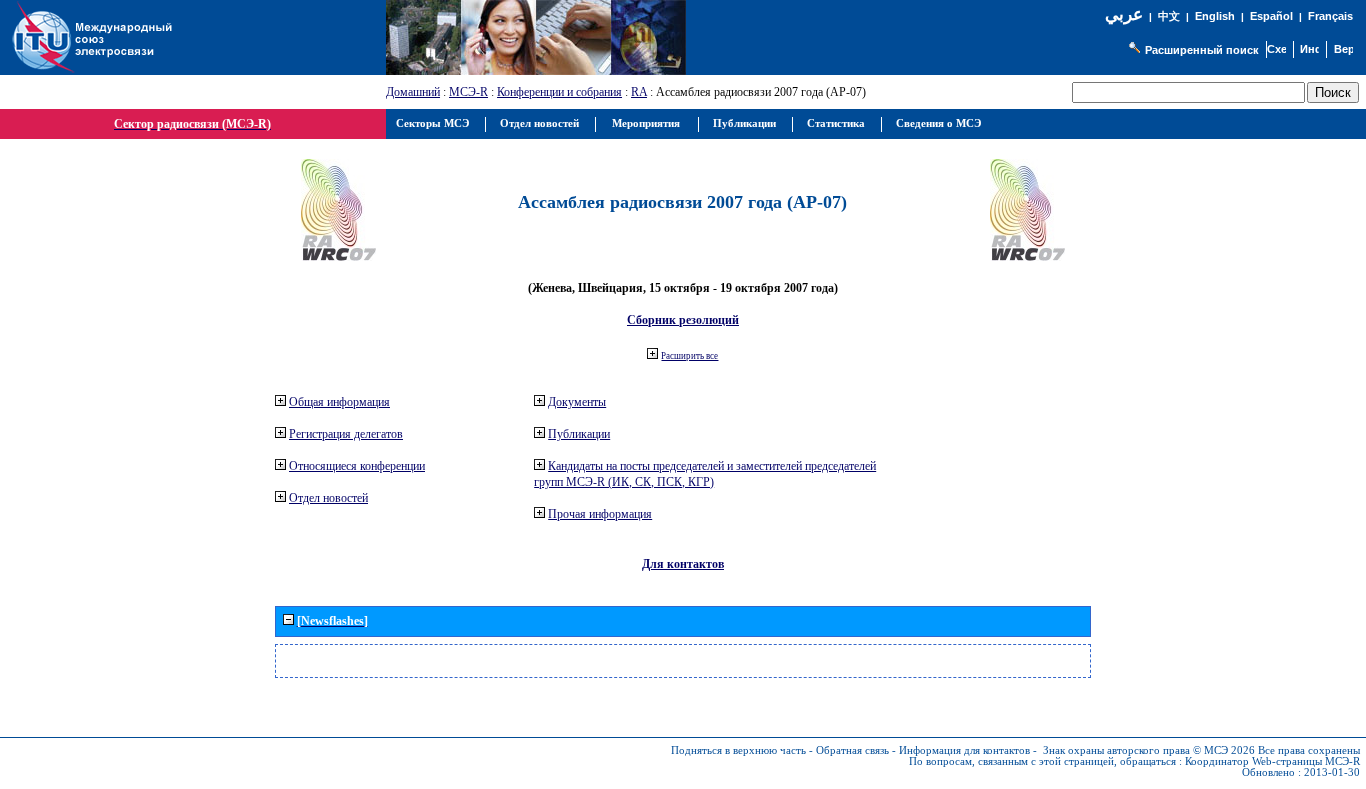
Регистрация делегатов (346, 434)
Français (1330, 16)
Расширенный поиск (1202, 50)
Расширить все (689, 356)
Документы (577, 402)
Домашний (413, 92)
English (1215, 16)
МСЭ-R (468, 92)
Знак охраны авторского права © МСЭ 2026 (1149, 750)
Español (1271, 16)
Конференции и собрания (559, 92)
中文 (1169, 16)
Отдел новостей (328, 498)
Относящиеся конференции (357, 466)
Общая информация (339, 402)
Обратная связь (852, 750)
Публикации (579, 434)
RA (639, 92)
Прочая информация (600, 514)
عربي (1124, 14)
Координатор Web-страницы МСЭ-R (1272, 761)
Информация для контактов (964, 750)
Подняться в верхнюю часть (738, 750)
